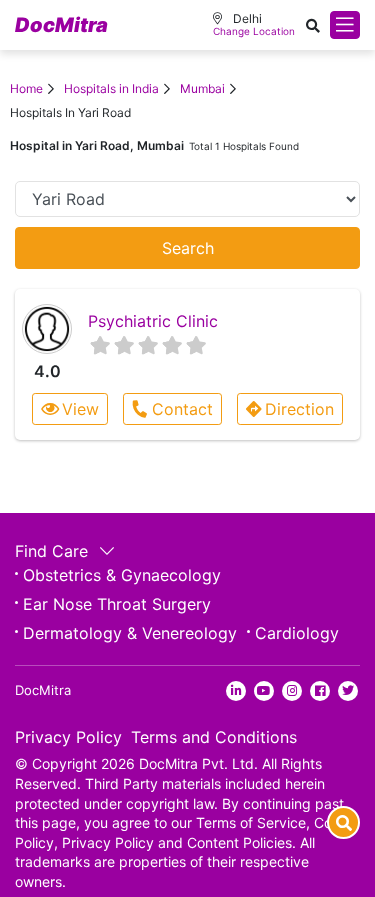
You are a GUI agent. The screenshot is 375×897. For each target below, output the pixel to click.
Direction (299, 409)
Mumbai (202, 88)
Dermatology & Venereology (130, 633)
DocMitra (61, 25)
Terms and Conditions (214, 737)
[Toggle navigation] (345, 25)
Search (188, 248)
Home (26, 88)
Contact (182, 409)
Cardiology (297, 633)
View (80, 409)
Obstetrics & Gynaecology (122, 575)
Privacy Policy (68, 737)
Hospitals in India (111, 88)
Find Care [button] (54, 551)
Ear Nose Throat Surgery (117, 604)
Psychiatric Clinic (153, 321)
